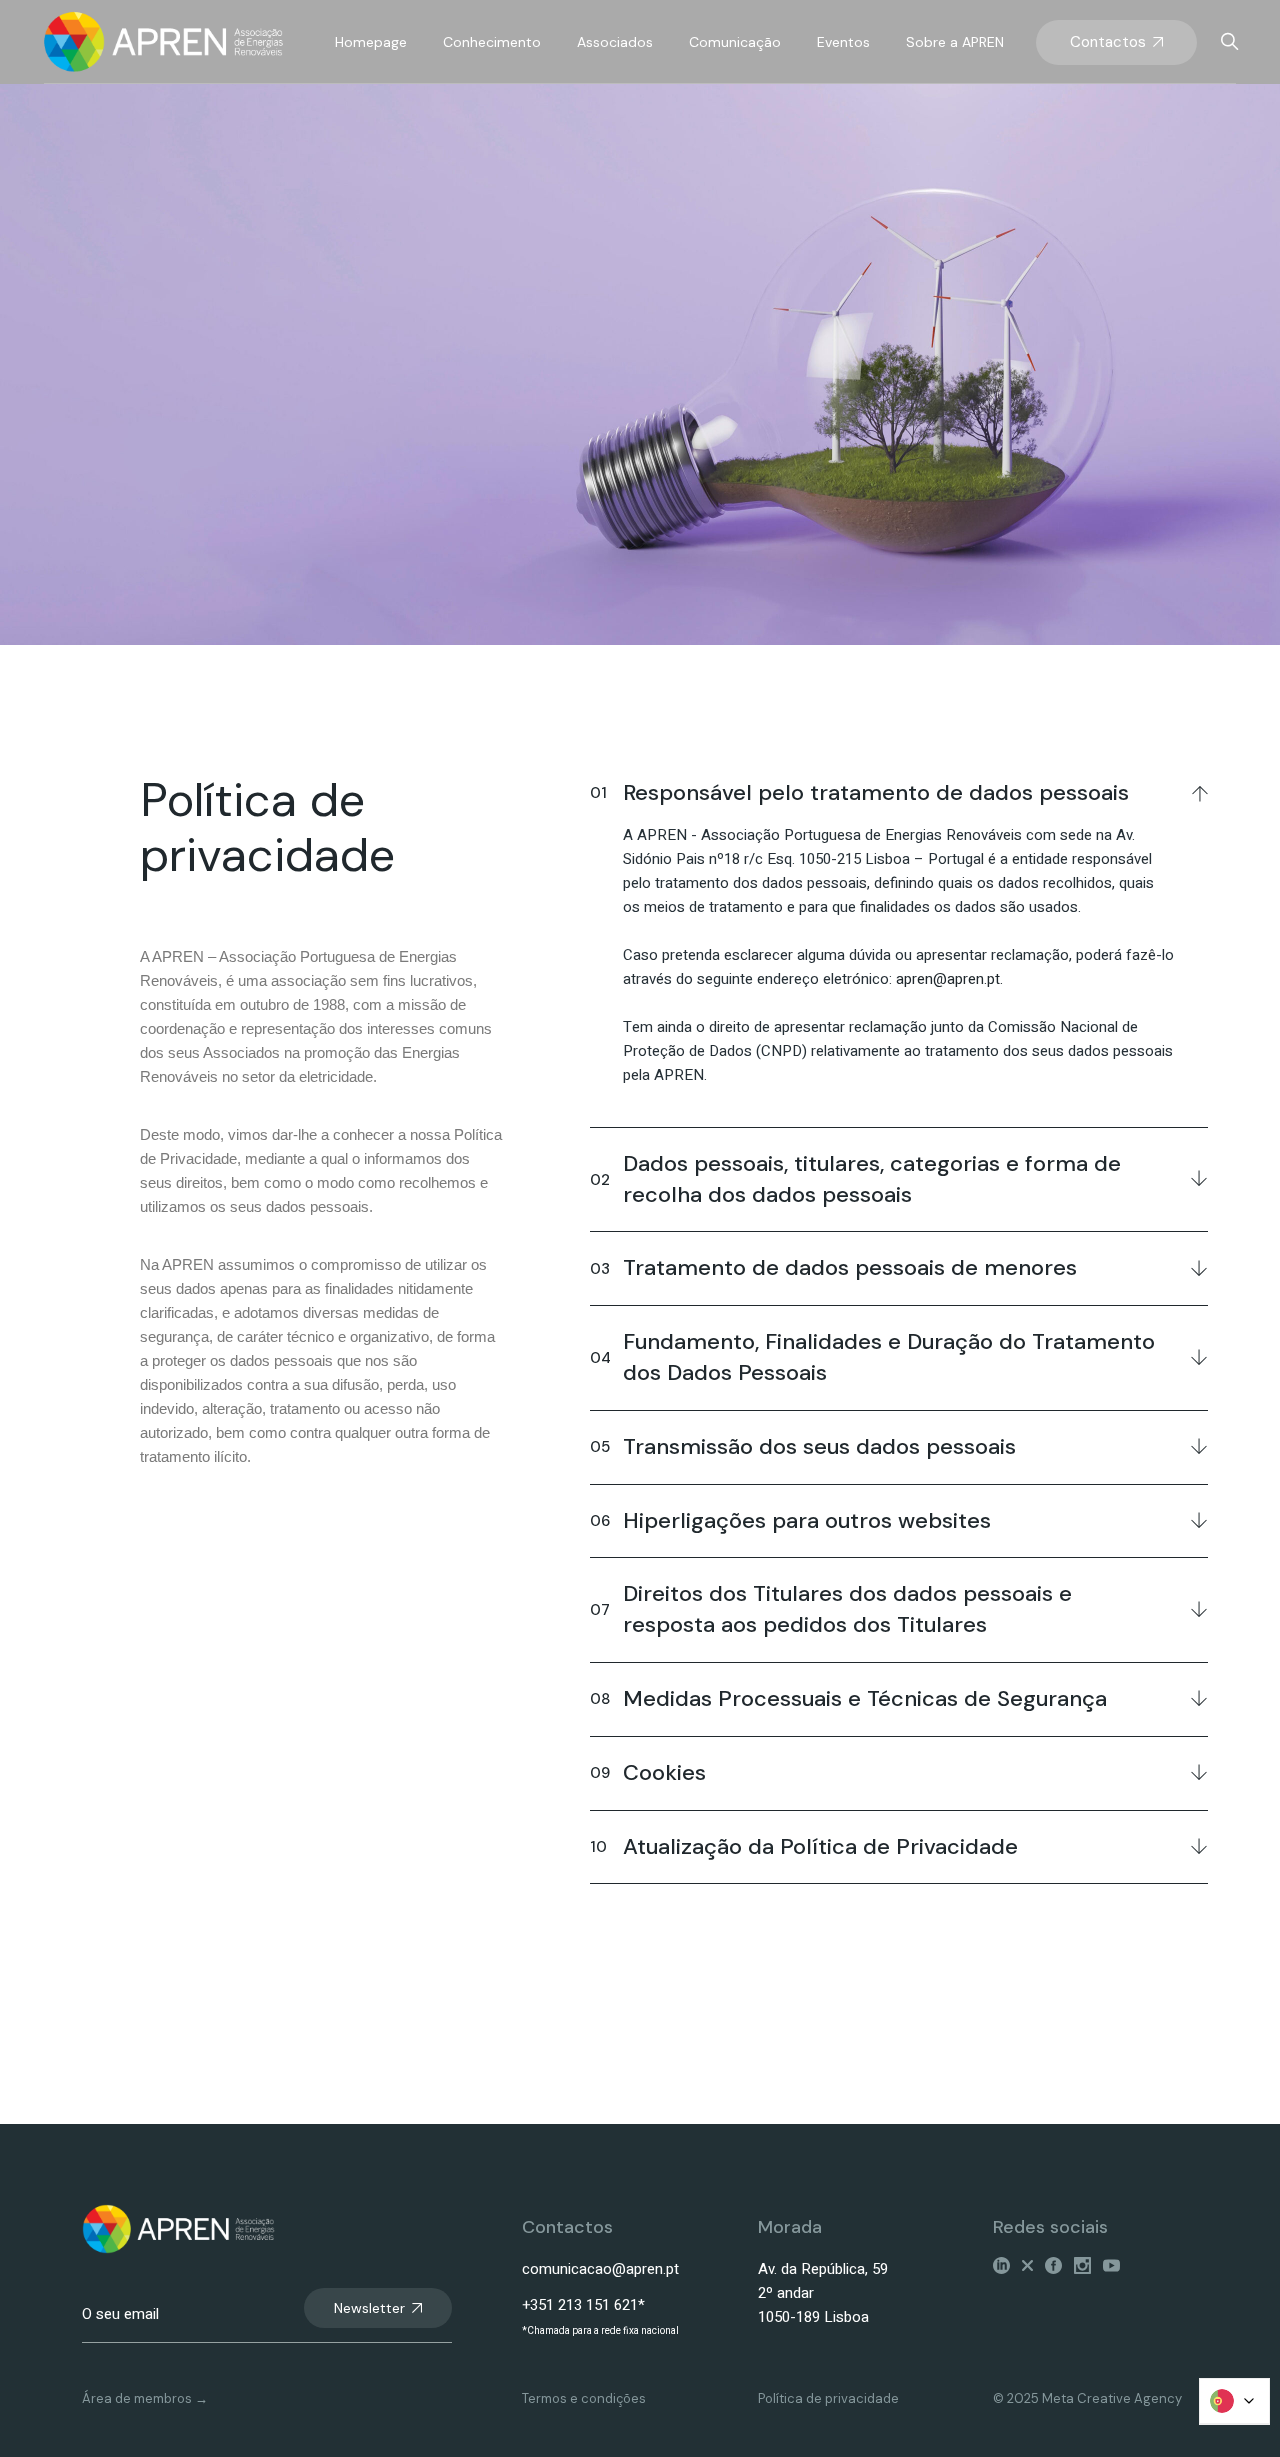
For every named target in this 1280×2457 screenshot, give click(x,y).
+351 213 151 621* (583, 2305)
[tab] (899, 790)
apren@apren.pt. (949, 979)
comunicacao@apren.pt (600, 2269)
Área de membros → (145, 2398)
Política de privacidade (828, 2398)
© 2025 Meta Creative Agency (1087, 2398)
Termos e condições (584, 2398)
